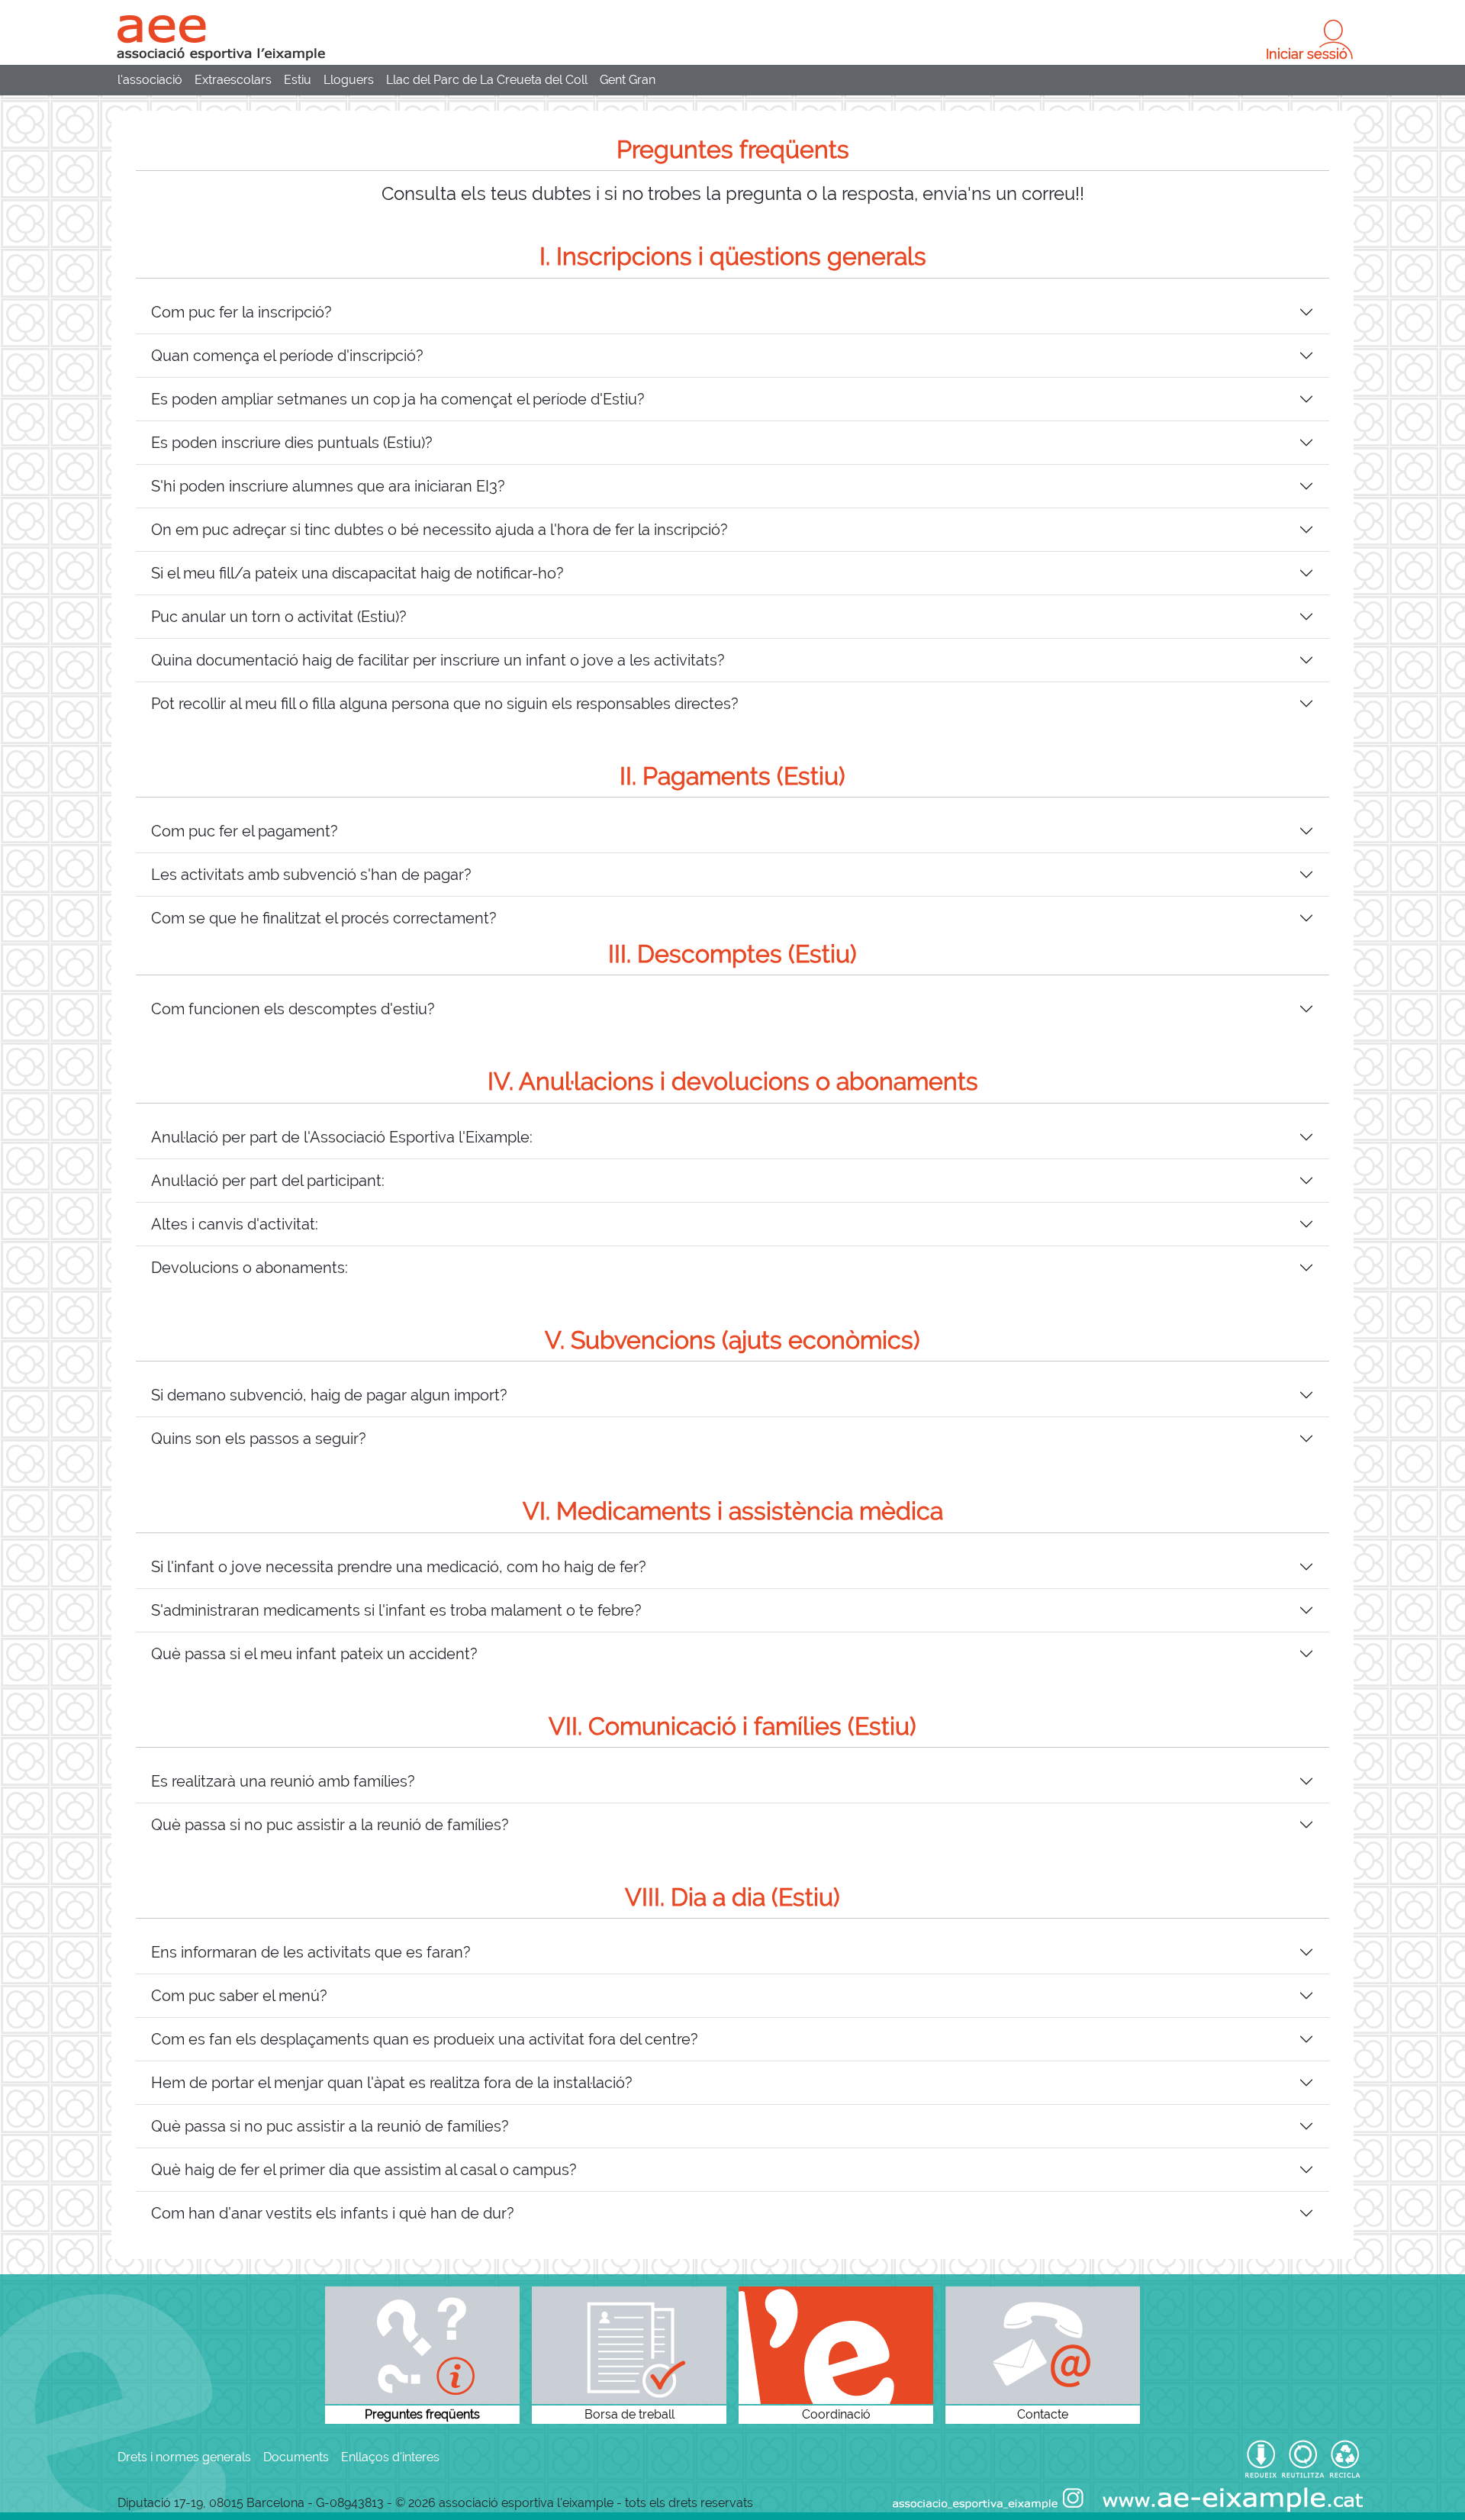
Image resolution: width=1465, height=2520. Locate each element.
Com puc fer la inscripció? (241, 312)
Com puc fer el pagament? (245, 831)
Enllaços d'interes (390, 2457)
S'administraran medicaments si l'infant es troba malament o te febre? (396, 1610)
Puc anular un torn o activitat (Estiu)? (279, 617)
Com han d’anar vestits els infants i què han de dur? (333, 2213)
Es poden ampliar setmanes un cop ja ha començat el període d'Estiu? (398, 399)
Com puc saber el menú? (239, 1996)
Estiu (298, 80)
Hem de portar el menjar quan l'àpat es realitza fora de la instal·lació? (392, 2083)
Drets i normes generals (184, 2457)
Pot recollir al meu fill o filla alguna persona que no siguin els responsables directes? (445, 704)
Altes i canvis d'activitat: (235, 1224)
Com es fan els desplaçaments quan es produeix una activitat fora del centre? (425, 2039)
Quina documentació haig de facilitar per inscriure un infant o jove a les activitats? (438, 660)
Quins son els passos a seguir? (259, 1439)
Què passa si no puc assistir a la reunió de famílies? (330, 1825)
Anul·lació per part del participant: (268, 1181)
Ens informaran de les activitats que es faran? (311, 1952)
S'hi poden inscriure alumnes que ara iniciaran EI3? (328, 486)
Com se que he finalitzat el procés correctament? (324, 918)
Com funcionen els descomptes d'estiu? (293, 1009)
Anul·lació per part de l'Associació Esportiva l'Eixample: (342, 1137)
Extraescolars (233, 80)
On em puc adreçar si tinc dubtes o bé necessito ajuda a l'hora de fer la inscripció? (439, 530)
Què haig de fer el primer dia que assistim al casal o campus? (364, 2170)
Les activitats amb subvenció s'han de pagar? (311, 875)
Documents (296, 2457)
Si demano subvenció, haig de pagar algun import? (329, 1395)
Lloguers (349, 80)
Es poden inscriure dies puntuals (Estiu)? (292, 443)
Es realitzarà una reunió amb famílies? (283, 1781)
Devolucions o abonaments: (250, 1268)
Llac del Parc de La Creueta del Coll (487, 80)
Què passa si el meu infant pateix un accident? (314, 1654)
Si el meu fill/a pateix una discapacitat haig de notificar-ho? (357, 573)
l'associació (150, 80)
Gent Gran (628, 80)
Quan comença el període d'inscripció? (287, 356)
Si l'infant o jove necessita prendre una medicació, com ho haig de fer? (399, 1567)
